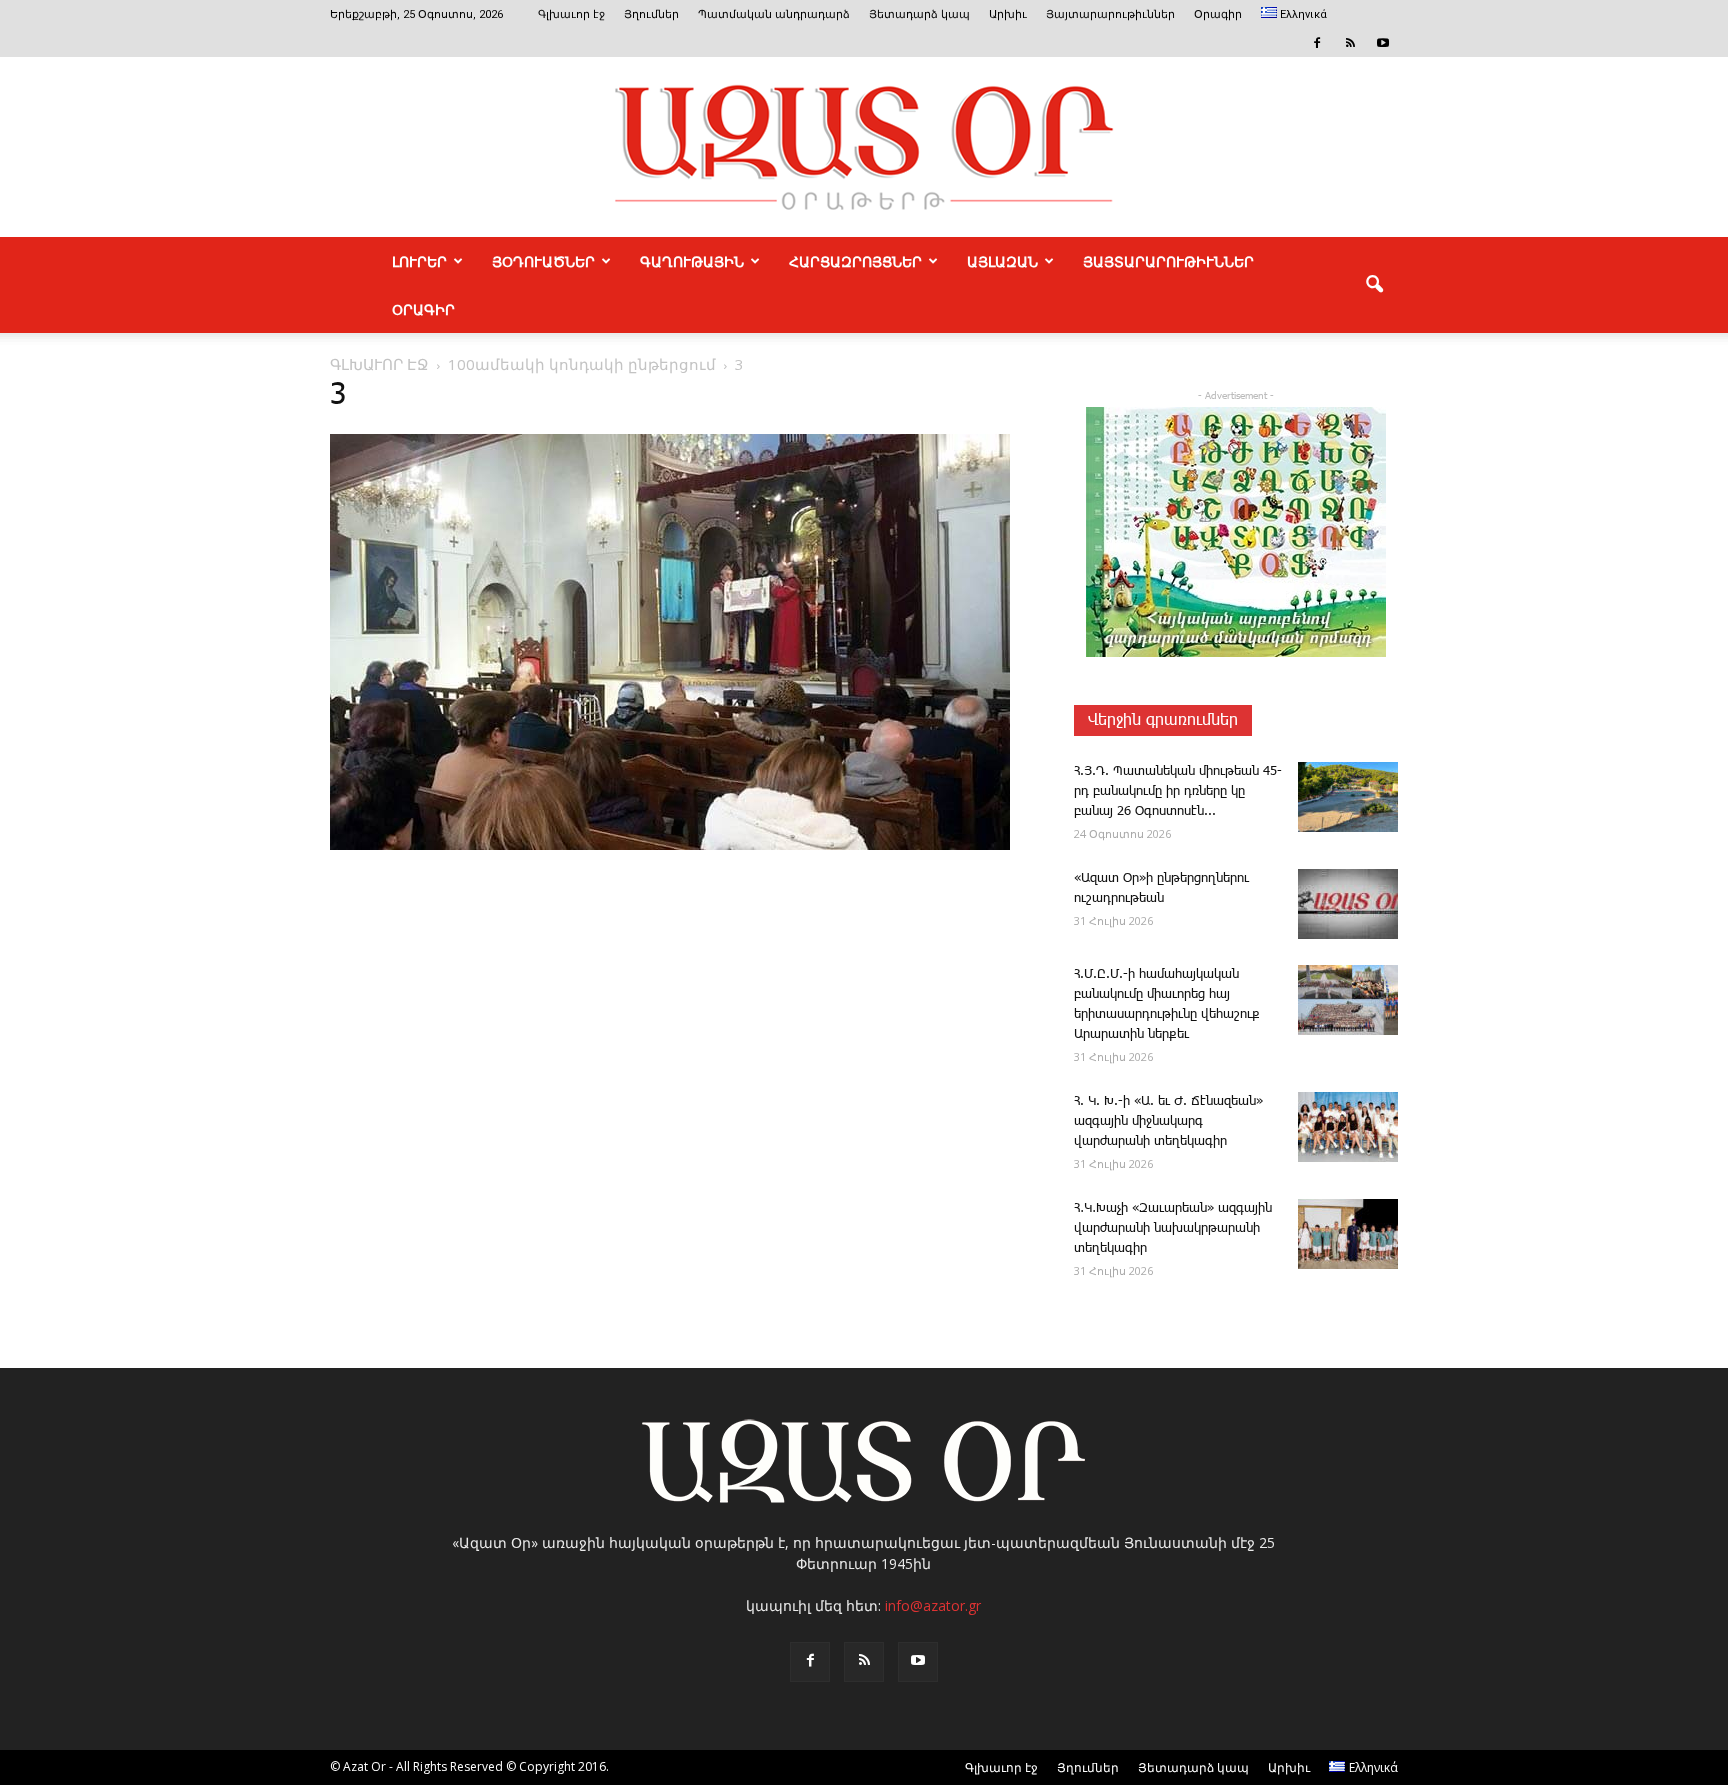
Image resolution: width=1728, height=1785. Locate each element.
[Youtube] (1383, 43)
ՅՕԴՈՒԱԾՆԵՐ (543, 261)
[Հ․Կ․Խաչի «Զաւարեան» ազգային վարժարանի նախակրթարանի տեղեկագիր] (1348, 1234)
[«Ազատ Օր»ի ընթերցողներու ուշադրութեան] (1348, 904)
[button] (1374, 285)
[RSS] (1350, 43)
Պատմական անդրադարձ (774, 14)
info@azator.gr (933, 1605)
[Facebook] (1317, 43)
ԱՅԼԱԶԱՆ (1002, 261)
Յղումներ (651, 14)
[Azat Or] (864, 147)
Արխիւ (1008, 14)
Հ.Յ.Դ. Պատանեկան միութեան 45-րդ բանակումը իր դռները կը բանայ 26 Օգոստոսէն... (1178, 791)
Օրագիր (1218, 14)
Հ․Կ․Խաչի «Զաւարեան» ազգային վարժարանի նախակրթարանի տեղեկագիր (1173, 1228)
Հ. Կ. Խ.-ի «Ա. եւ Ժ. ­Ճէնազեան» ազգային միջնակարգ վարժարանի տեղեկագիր (1168, 1121)
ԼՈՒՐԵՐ (419, 261)
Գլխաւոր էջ (571, 14)
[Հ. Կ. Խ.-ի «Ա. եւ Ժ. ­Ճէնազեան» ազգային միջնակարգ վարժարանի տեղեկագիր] (1348, 1127)
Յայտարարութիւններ (1110, 14)
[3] (670, 846)
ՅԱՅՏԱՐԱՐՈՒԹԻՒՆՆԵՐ (1168, 261)
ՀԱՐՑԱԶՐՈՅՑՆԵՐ (855, 261)
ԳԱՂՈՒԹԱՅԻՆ (692, 261)
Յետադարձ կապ (919, 14)
